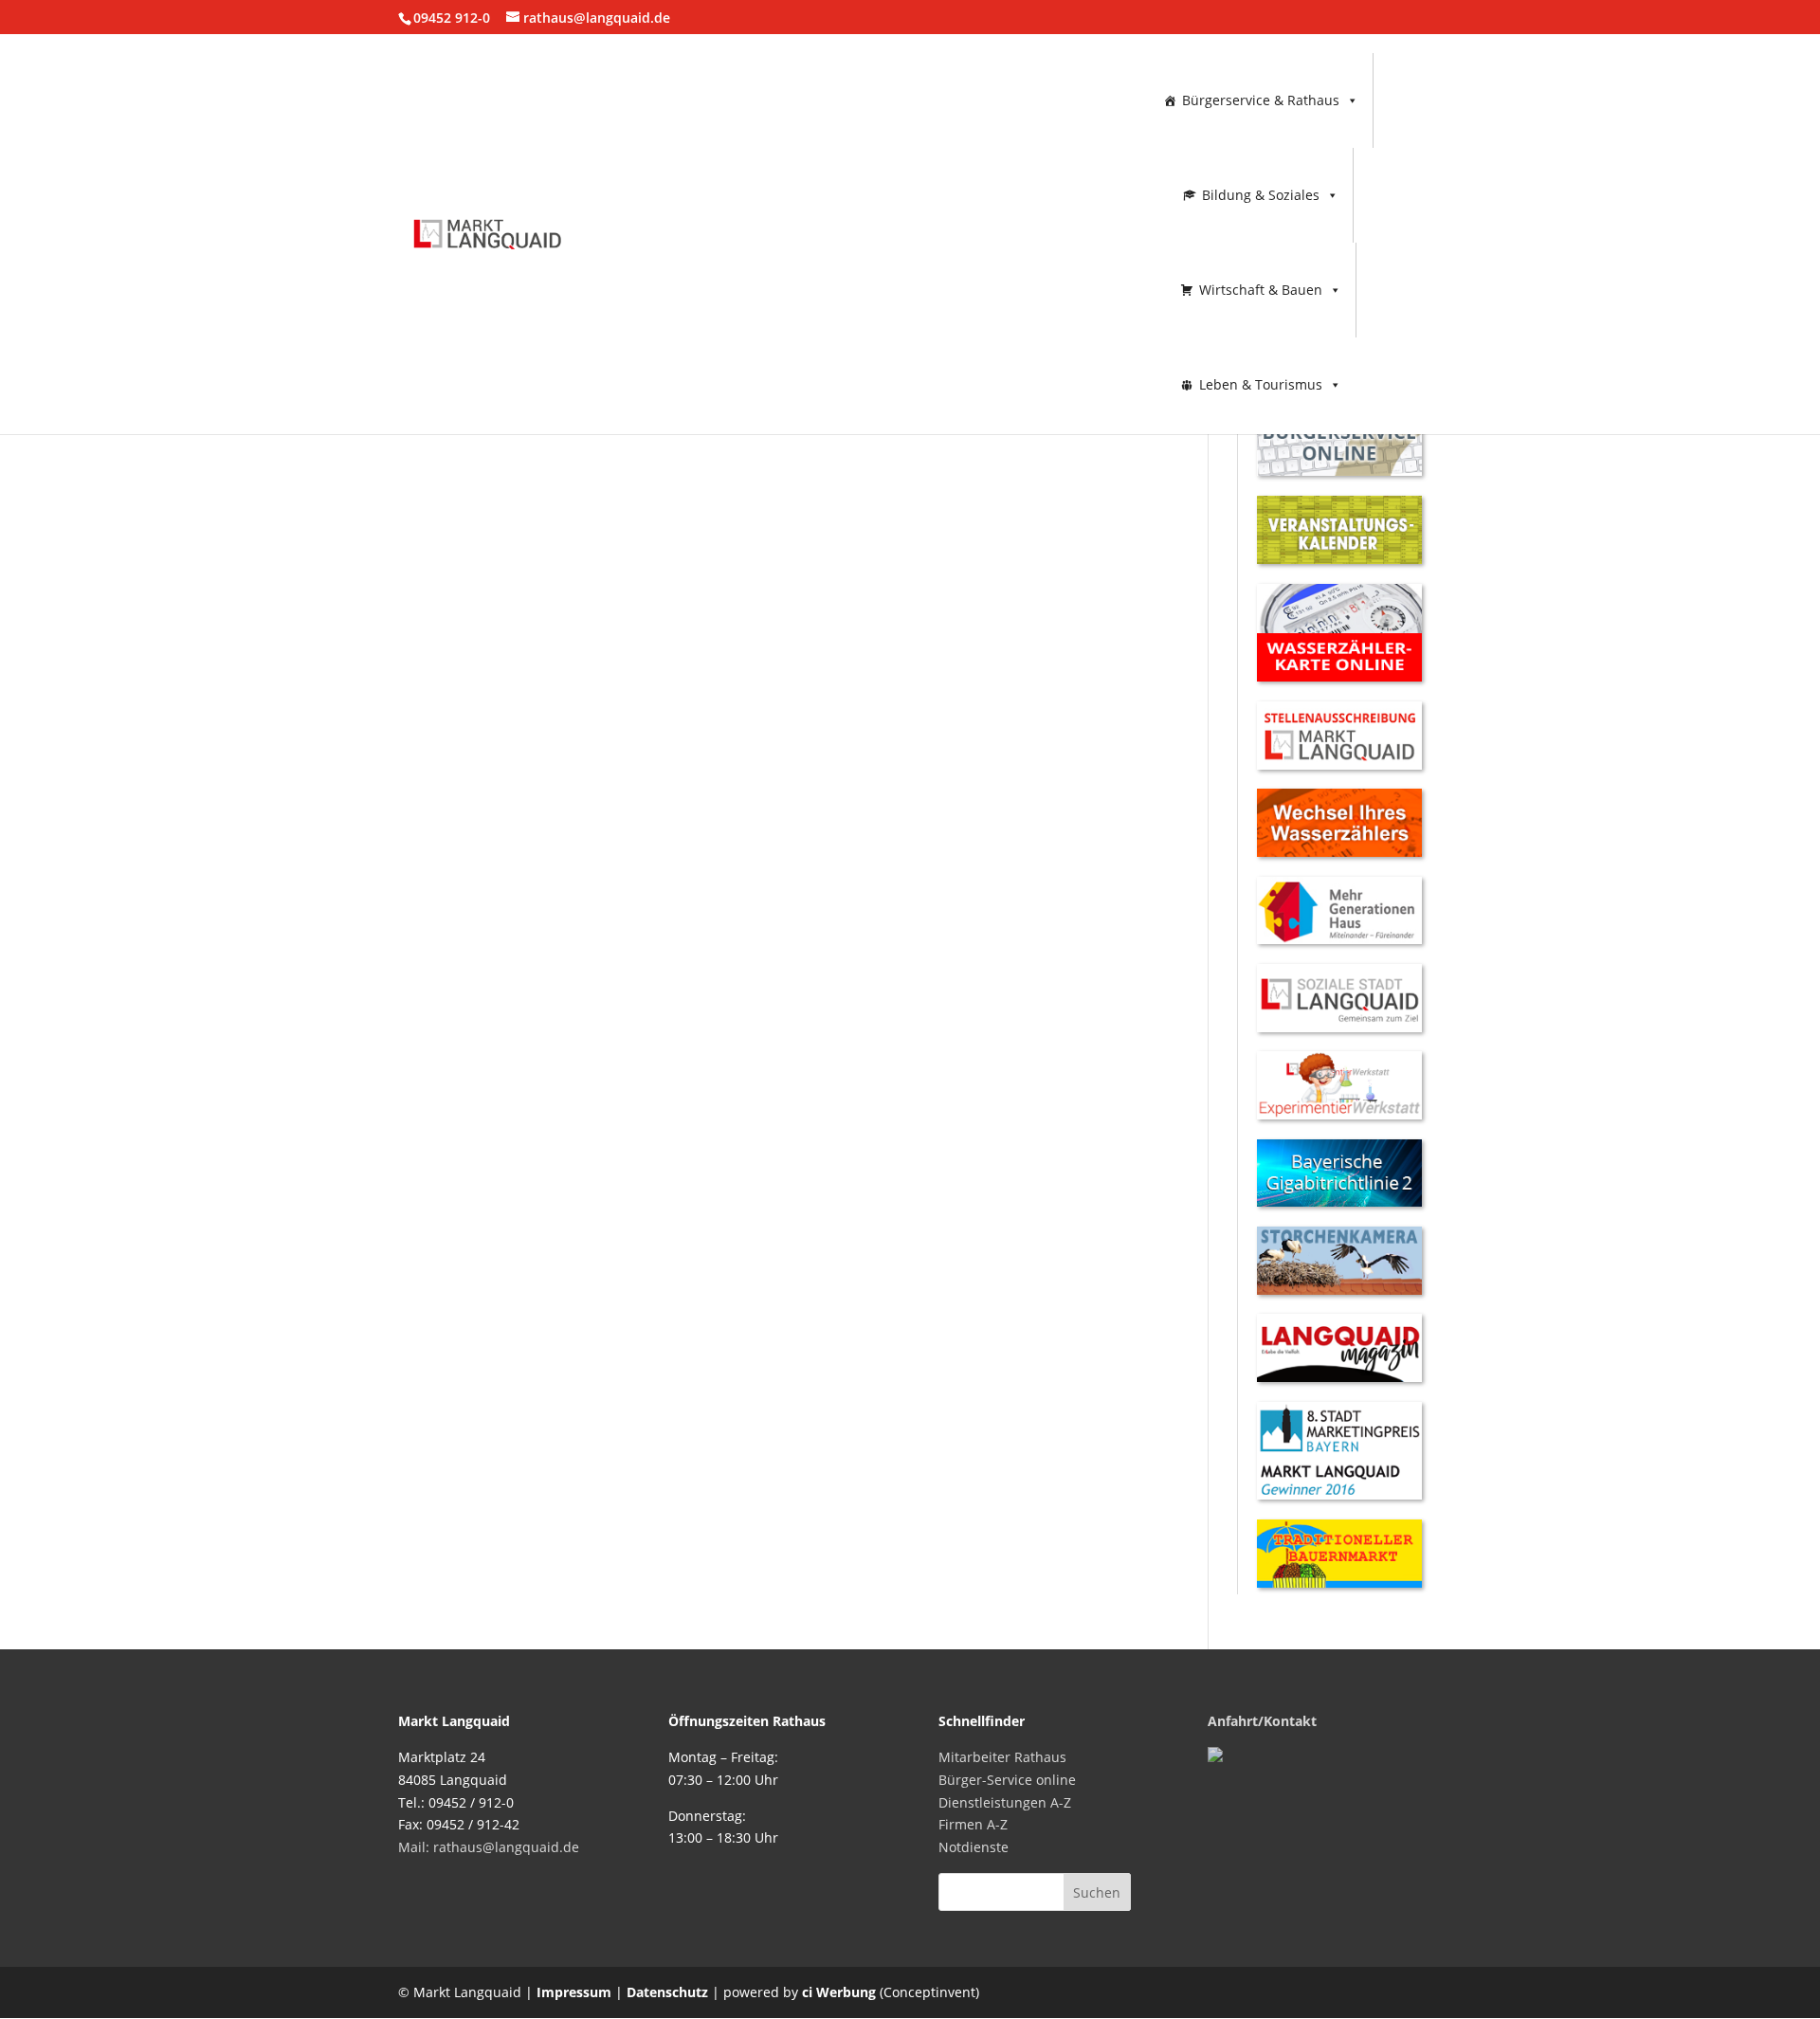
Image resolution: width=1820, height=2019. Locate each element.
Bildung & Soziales (1261, 195)
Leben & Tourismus (1261, 384)
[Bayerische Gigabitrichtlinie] (1339, 1201)
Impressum (574, 1992)
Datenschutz (667, 1992)
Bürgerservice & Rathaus (1261, 100)
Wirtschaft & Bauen (1261, 290)
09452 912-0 (452, 18)
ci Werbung (839, 1992)
